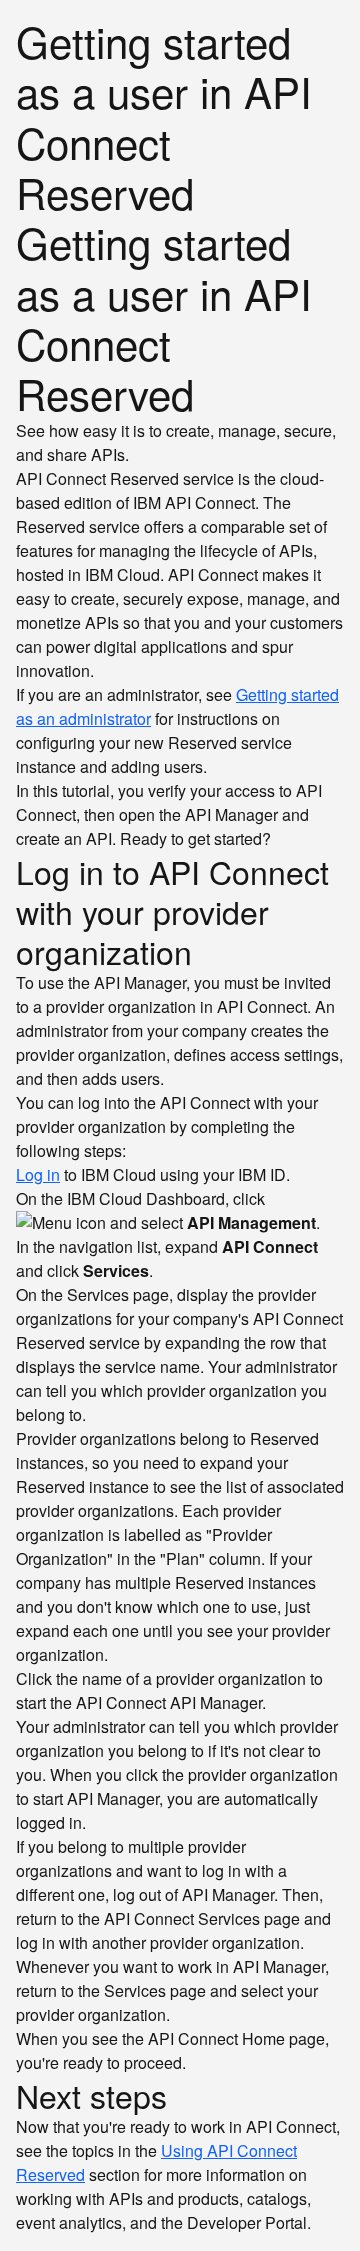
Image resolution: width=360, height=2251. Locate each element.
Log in (38, 1174)
